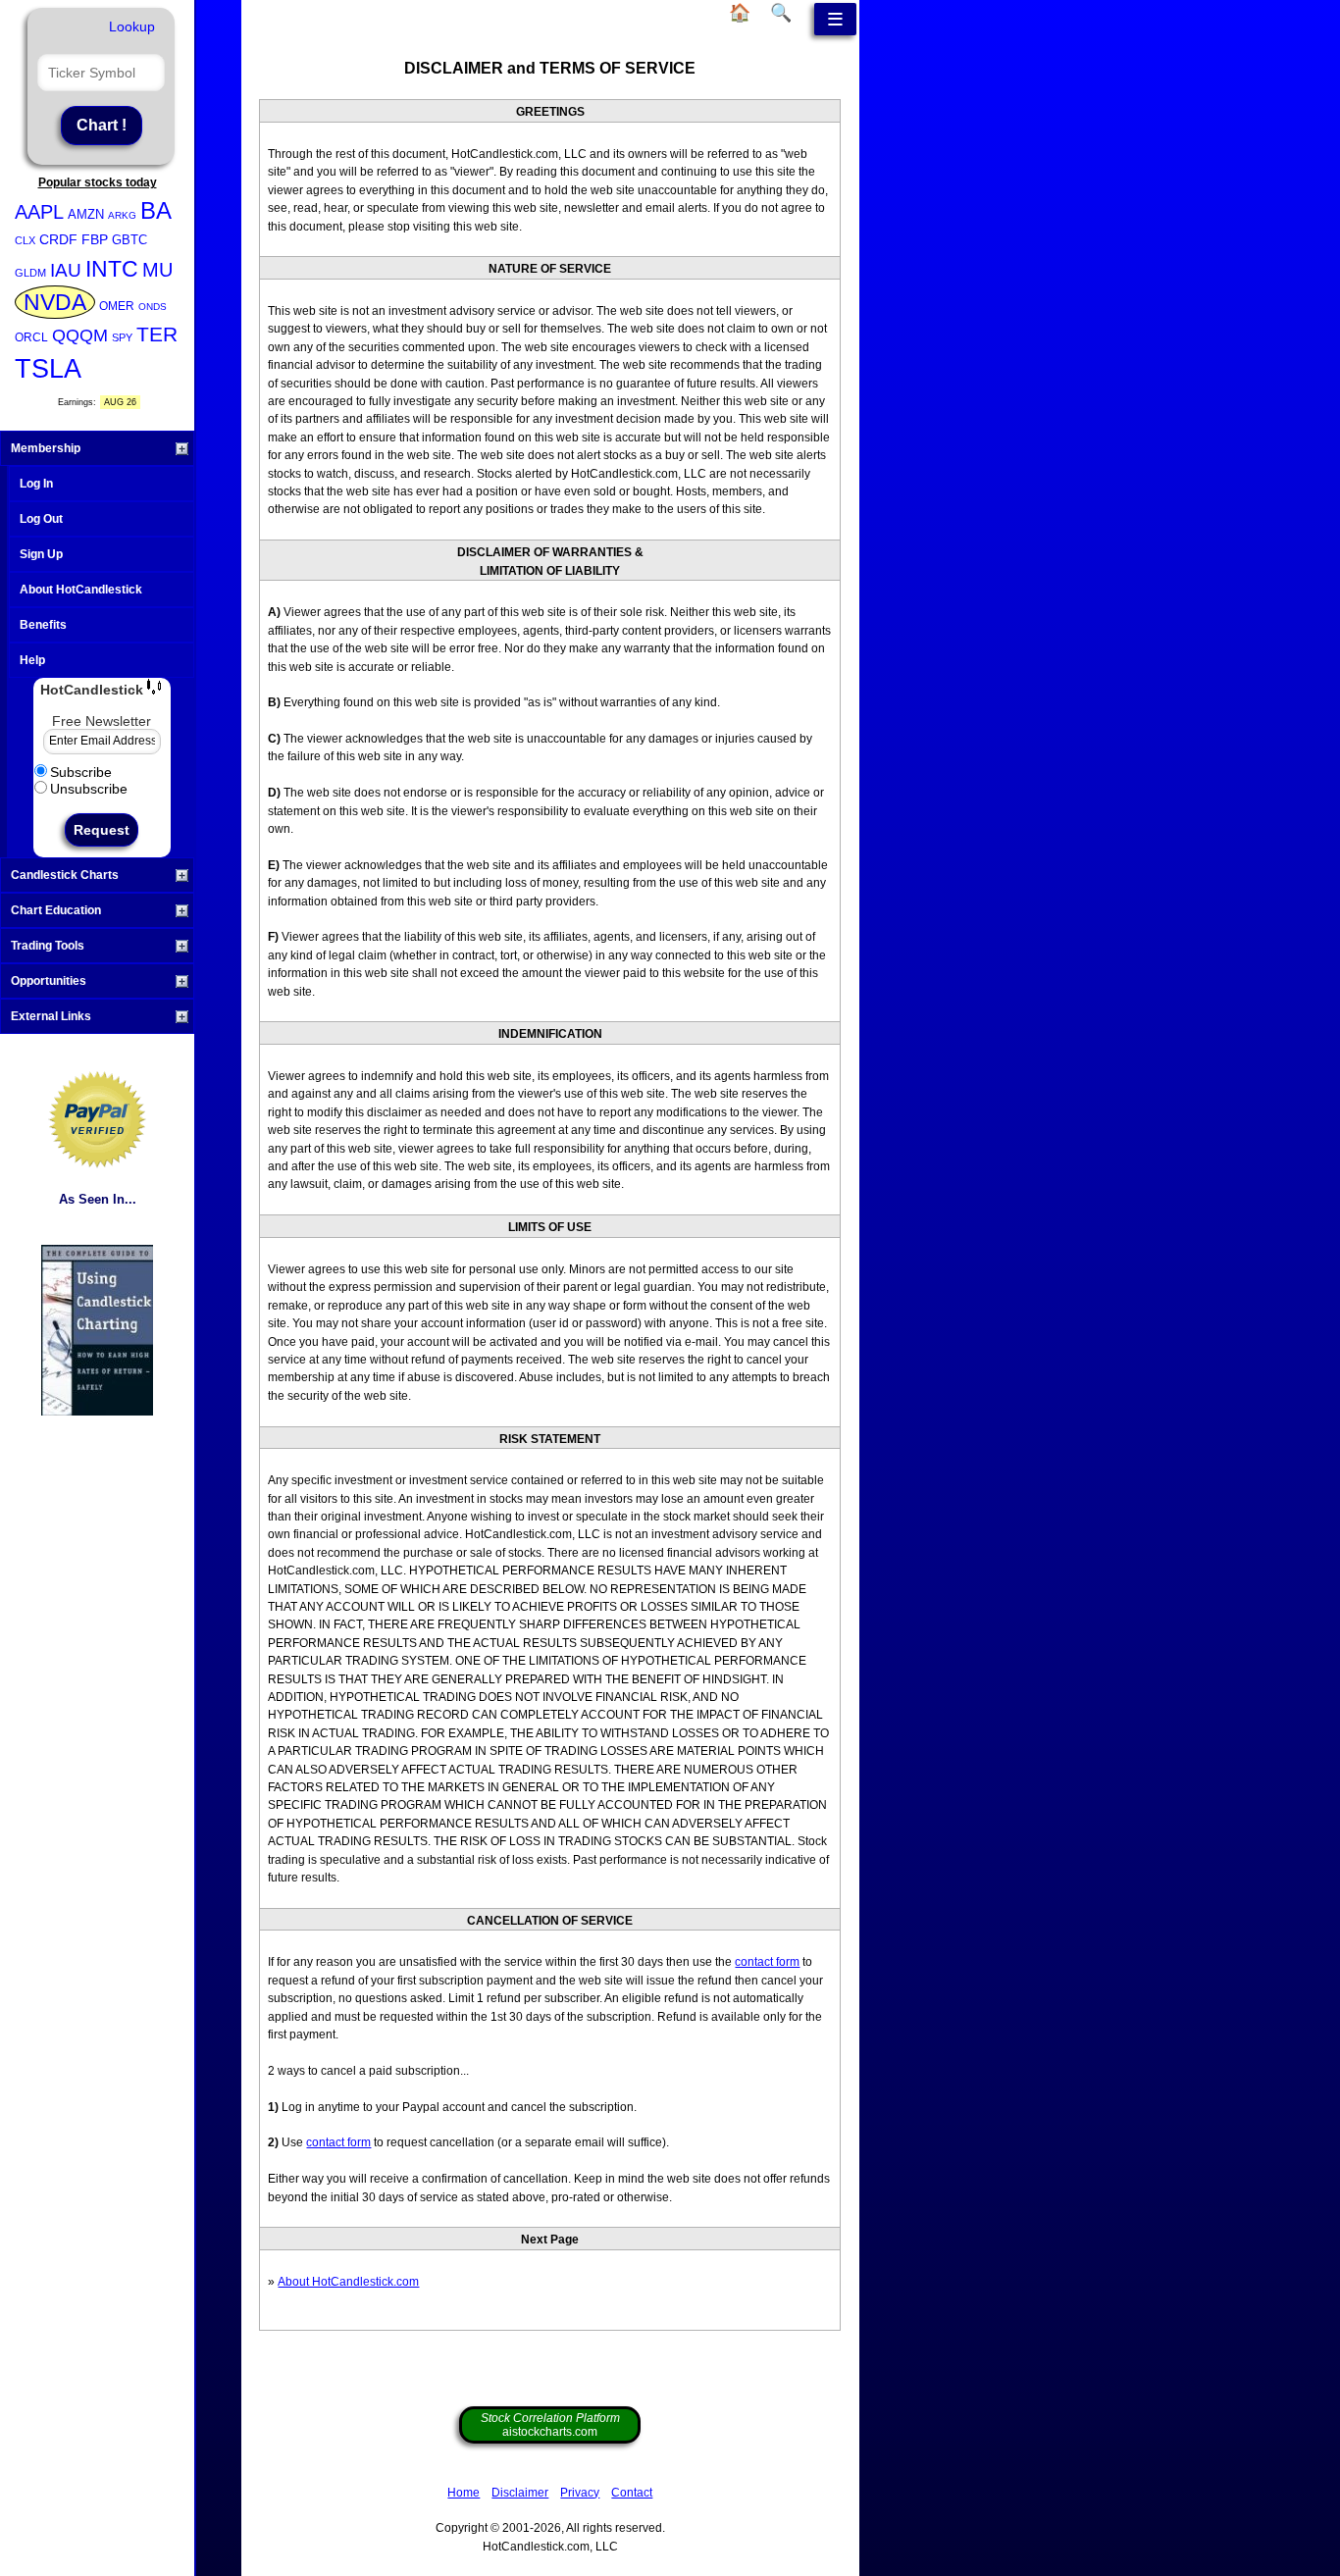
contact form (767, 1962)
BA (156, 210)
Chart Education (56, 910)
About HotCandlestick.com (348, 2282)
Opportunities (49, 981)
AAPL (39, 212)
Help (32, 660)
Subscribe (81, 772)
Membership (46, 448)
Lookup (132, 26)
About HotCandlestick (81, 590)
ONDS (153, 307)
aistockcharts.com (550, 2425)
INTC (112, 269)
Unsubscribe (89, 789)
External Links (51, 1016)
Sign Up (41, 554)
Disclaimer (520, 2493)
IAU (66, 270)
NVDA (55, 302)
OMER (117, 306)
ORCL (31, 337)
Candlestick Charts (65, 875)
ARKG (122, 215)
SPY (122, 337)
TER (157, 334)
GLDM (30, 273)
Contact (632, 2493)
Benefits (43, 625)
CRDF (58, 239)
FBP (95, 239)
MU (157, 270)
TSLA (48, 369)
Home (464, 2493)
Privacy (580, 2493)
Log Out (41, 519)
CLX (25, 240)
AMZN (86, 214)
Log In (36, 484)
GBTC (129, 240)
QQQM (80, 335)
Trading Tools (48, 946)
